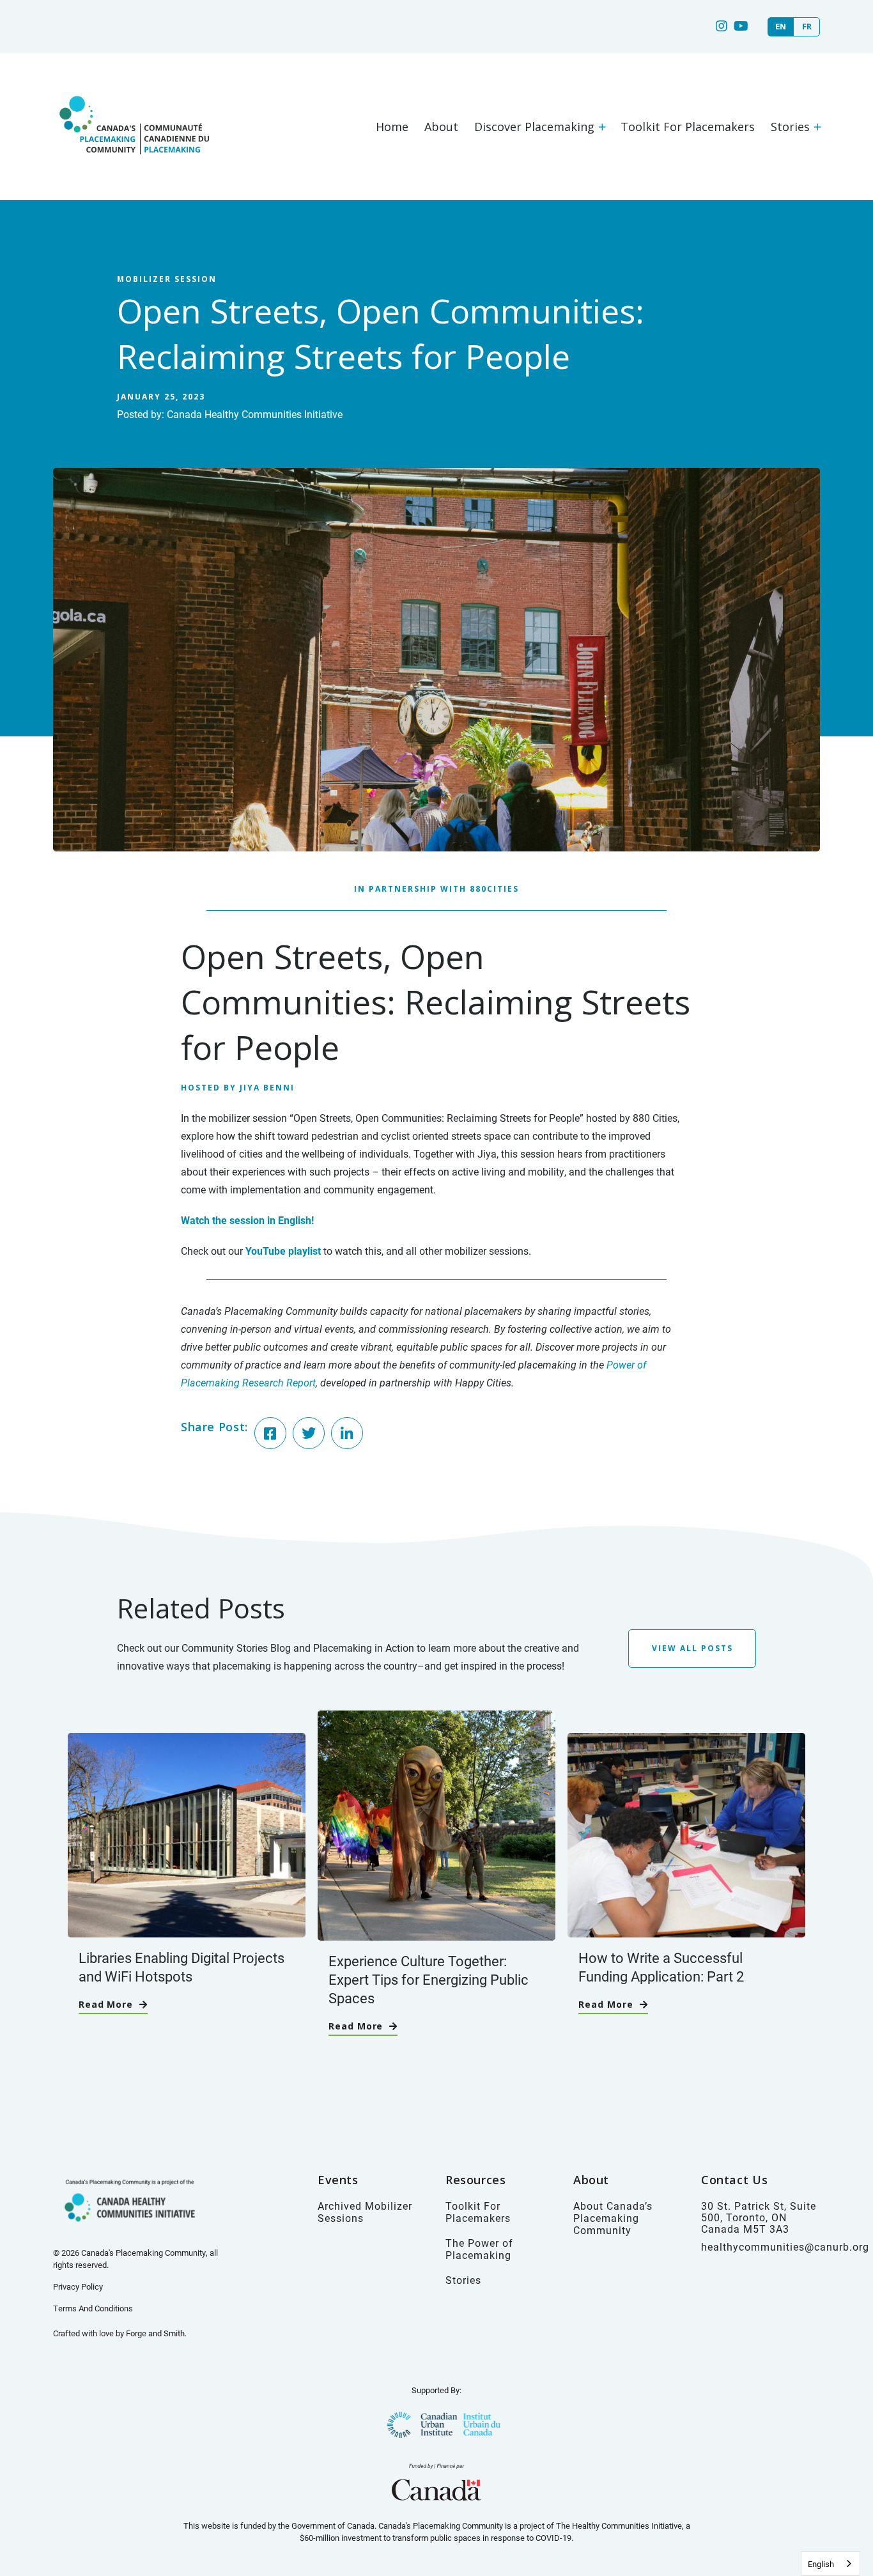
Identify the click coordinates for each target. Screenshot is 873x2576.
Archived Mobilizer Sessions (365, 2212)
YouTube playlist (283, 1251)
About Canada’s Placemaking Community (613, 2218)
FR (807, 27)
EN (781, 27)
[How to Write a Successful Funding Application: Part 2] (686, 1931)
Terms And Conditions (93, 2308)
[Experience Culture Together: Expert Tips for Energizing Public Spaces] (436, 1934)
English (821, 2564)
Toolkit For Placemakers (688, 127)
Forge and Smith (155, 2333)
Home (392, 127)
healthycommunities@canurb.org (785, 2246)
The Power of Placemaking (479, 2249)
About (441, 127)
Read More (106, 2004)
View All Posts (692, 1648)
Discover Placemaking (534, 127)
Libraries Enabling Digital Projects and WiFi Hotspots (182, 1967)
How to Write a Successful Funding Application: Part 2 (661, 1967)
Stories (790, 127)
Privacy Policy (78, 2286)
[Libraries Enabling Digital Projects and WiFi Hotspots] (187, 1931)
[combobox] (831, 2564)
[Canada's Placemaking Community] (133, 168)
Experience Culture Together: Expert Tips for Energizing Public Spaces (429, 1979)
